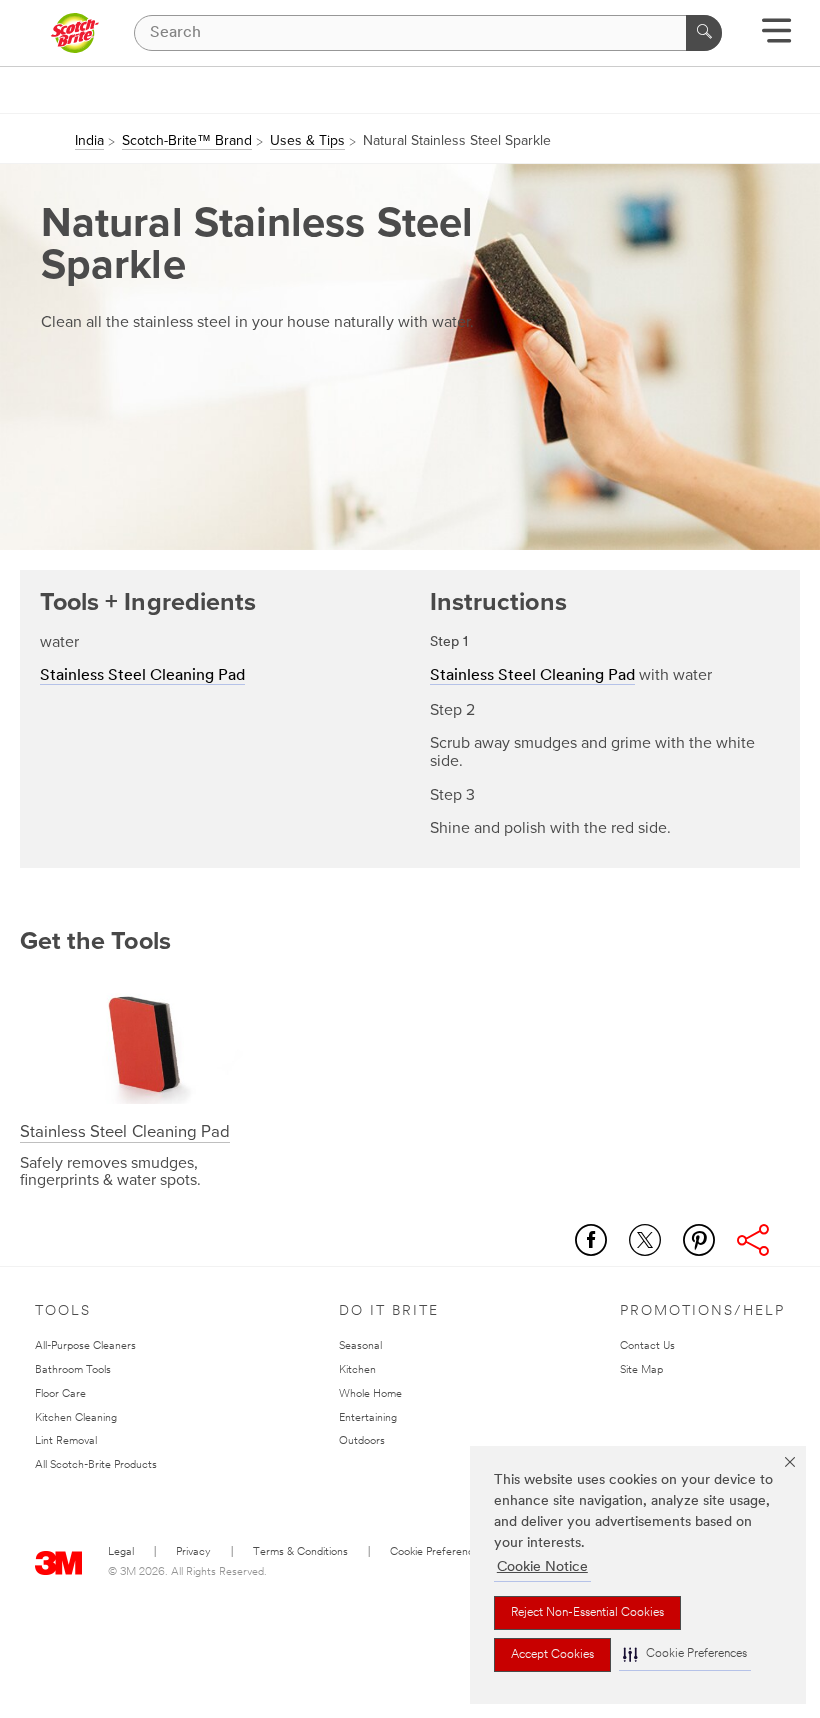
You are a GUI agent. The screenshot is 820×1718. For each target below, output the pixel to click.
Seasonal (360, 1346)
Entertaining (368, 1418)
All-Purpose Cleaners (85, 1346)
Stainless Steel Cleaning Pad (142, 676)
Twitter (645, 1240)
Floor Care (60, 1394)
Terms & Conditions (300, 1552)
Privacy (193, 1552)
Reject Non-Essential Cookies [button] (587, 1613)
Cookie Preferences (437, 1552)
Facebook (591, 1240)
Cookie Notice (542, 1567)
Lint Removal (66, 1441)
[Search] (704, 33)
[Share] (753, 1240)
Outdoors (362, 1441)
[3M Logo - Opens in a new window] (74, 33)
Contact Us (647, 1346)
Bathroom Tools (73, 1370)
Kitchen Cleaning (76, 1418)
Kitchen (357, 1370)
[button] (685, 1654)
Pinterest (699, 1240)
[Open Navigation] (776, 37)
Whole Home (370, 1394)
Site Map (641, 1370)
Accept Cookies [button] (552, 1655)
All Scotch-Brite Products (96, 1465)
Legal (121, 1552)
